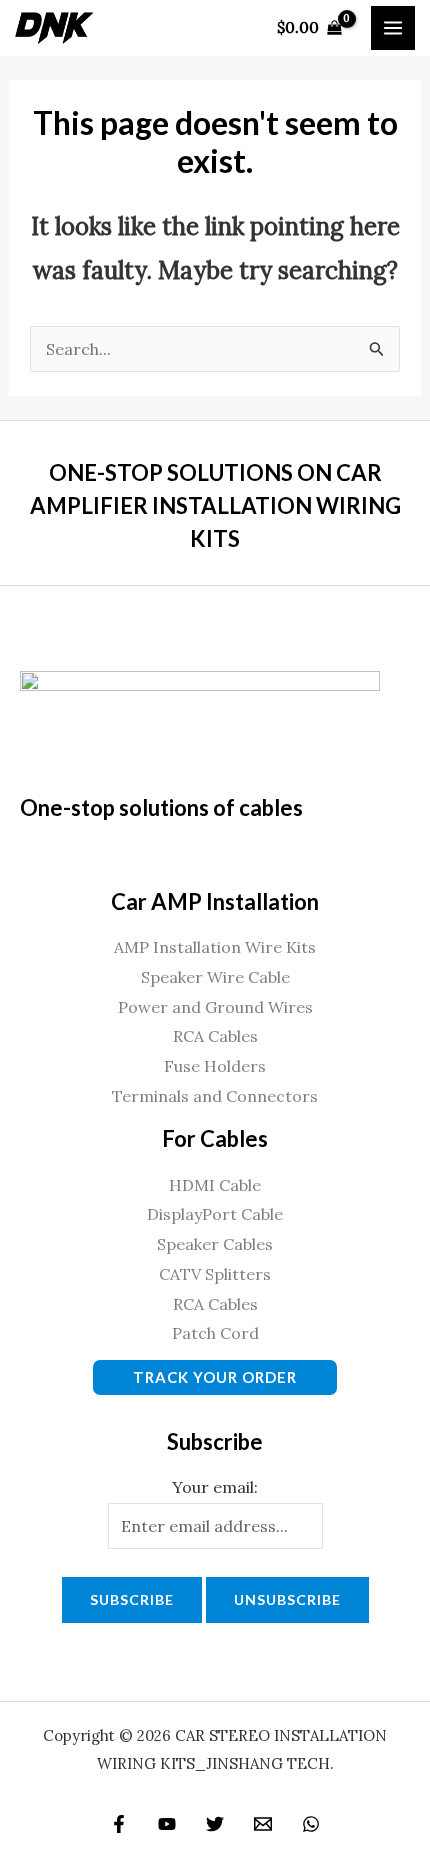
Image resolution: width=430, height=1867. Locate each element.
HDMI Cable (215, 1185)
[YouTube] (167, 1824)
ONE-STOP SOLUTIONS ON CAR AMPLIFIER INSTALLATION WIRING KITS (215, 505)
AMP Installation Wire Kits (215, 947)
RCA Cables (215, 1036)
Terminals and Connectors (215, 1096)
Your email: (215, 1487)
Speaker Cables (215, 1244)
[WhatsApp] (311, 1824)
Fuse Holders (215, 1066)
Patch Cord (215, 1333)
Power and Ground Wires (215, 1007)
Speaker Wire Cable (215, 977)
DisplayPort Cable (215, 1214)
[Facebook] (119, 1824)
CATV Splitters (215, 1274)
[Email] (263, 1824)
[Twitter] (215, 1824)
